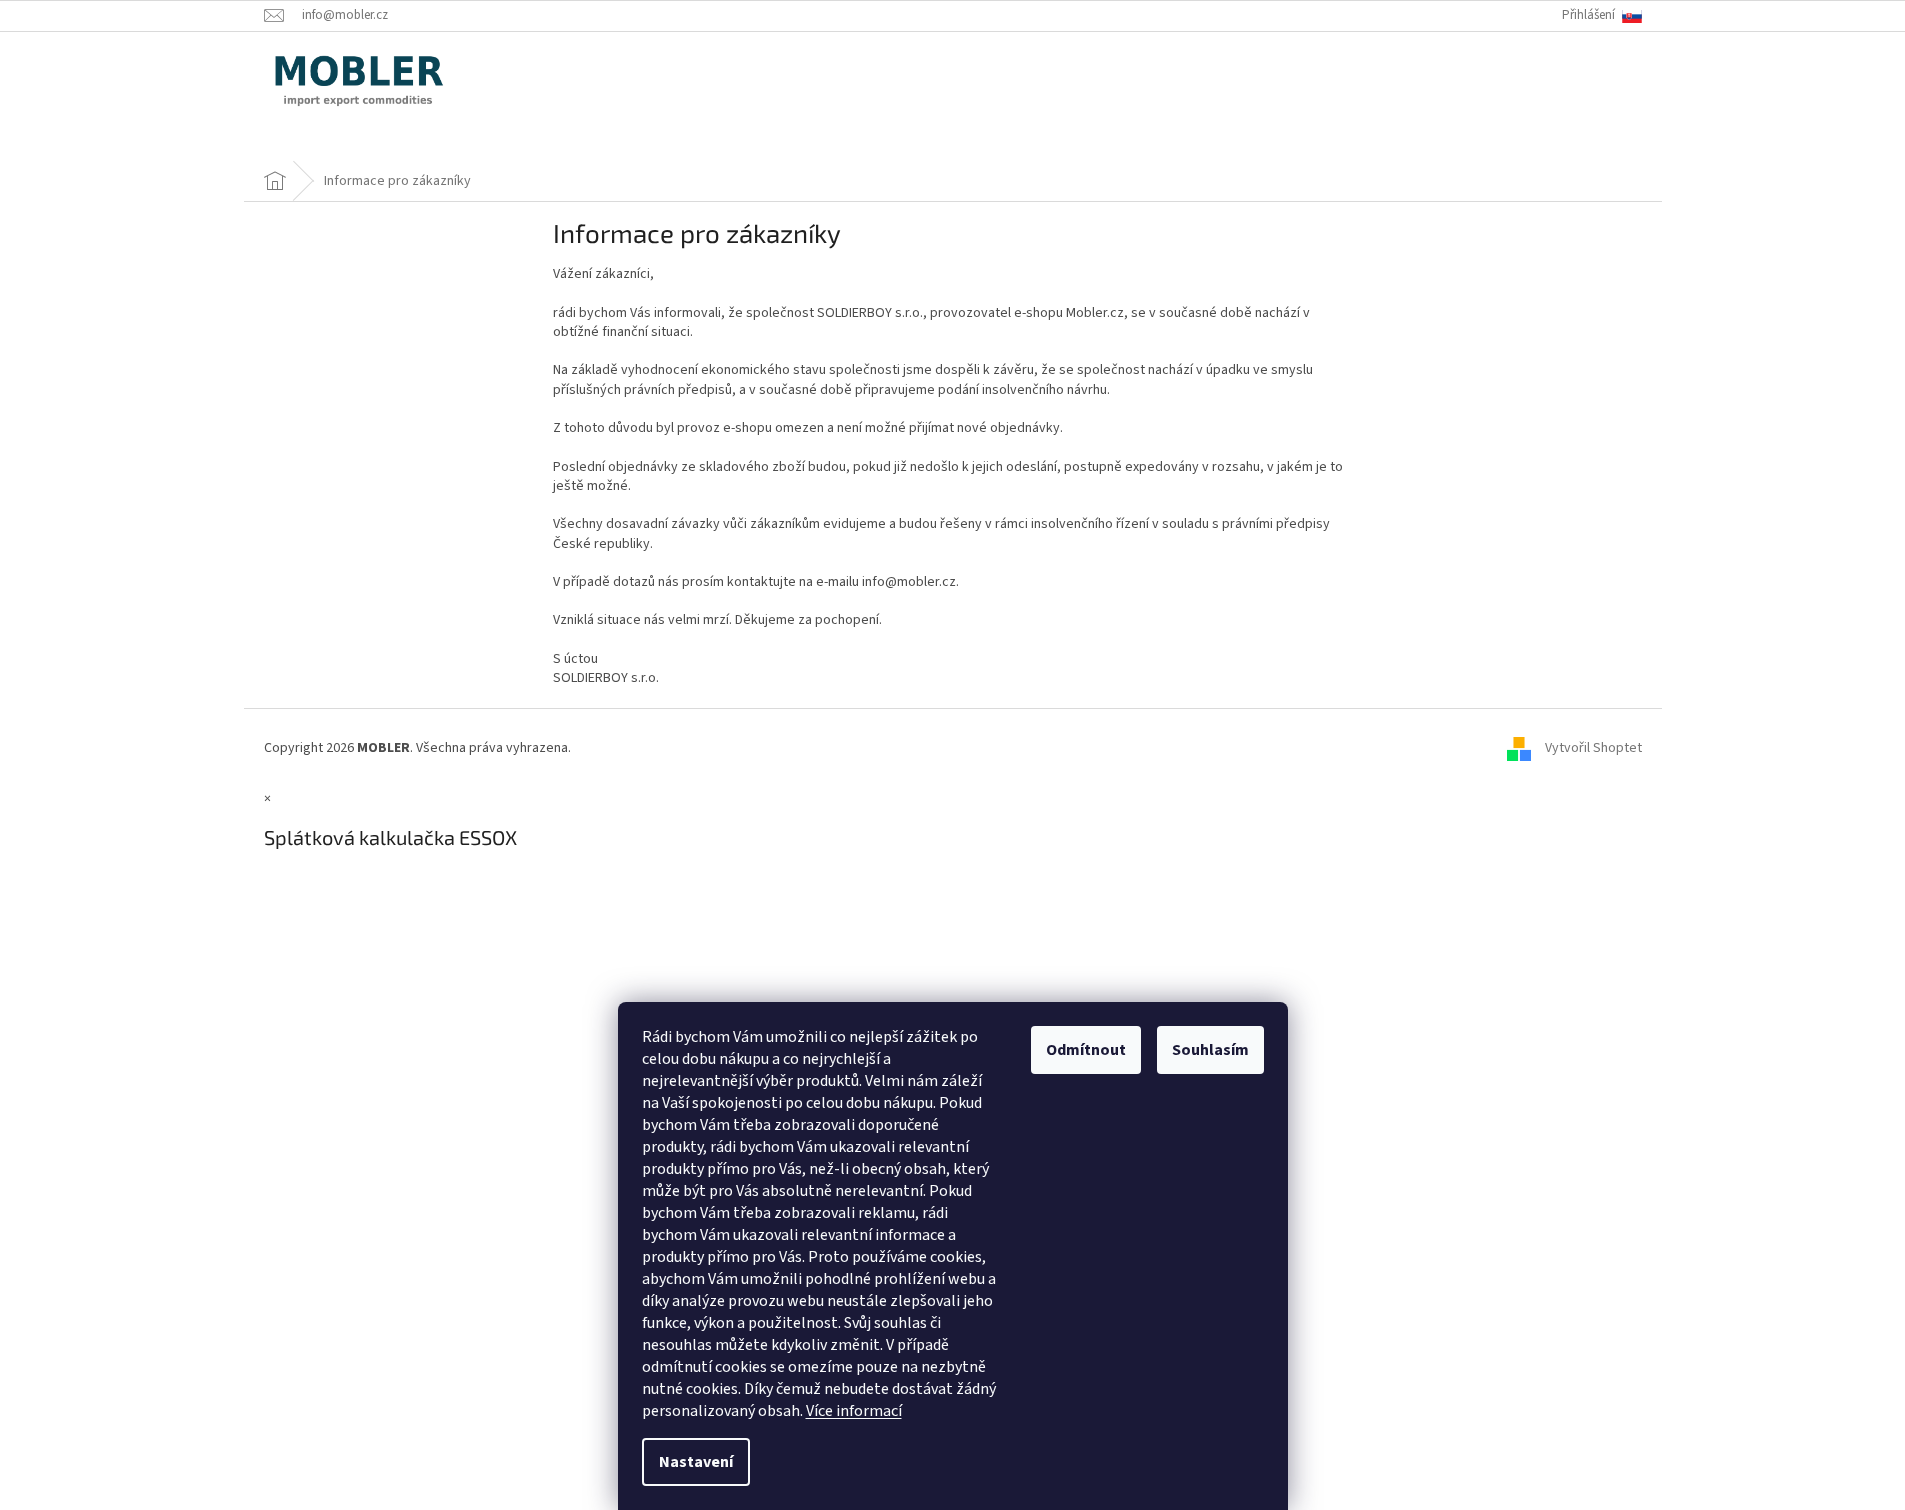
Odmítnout (1086, 1050)
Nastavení (696, 1462)
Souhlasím (1210, 1050)
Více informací (854, 1411)
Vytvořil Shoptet (1593, 748)
